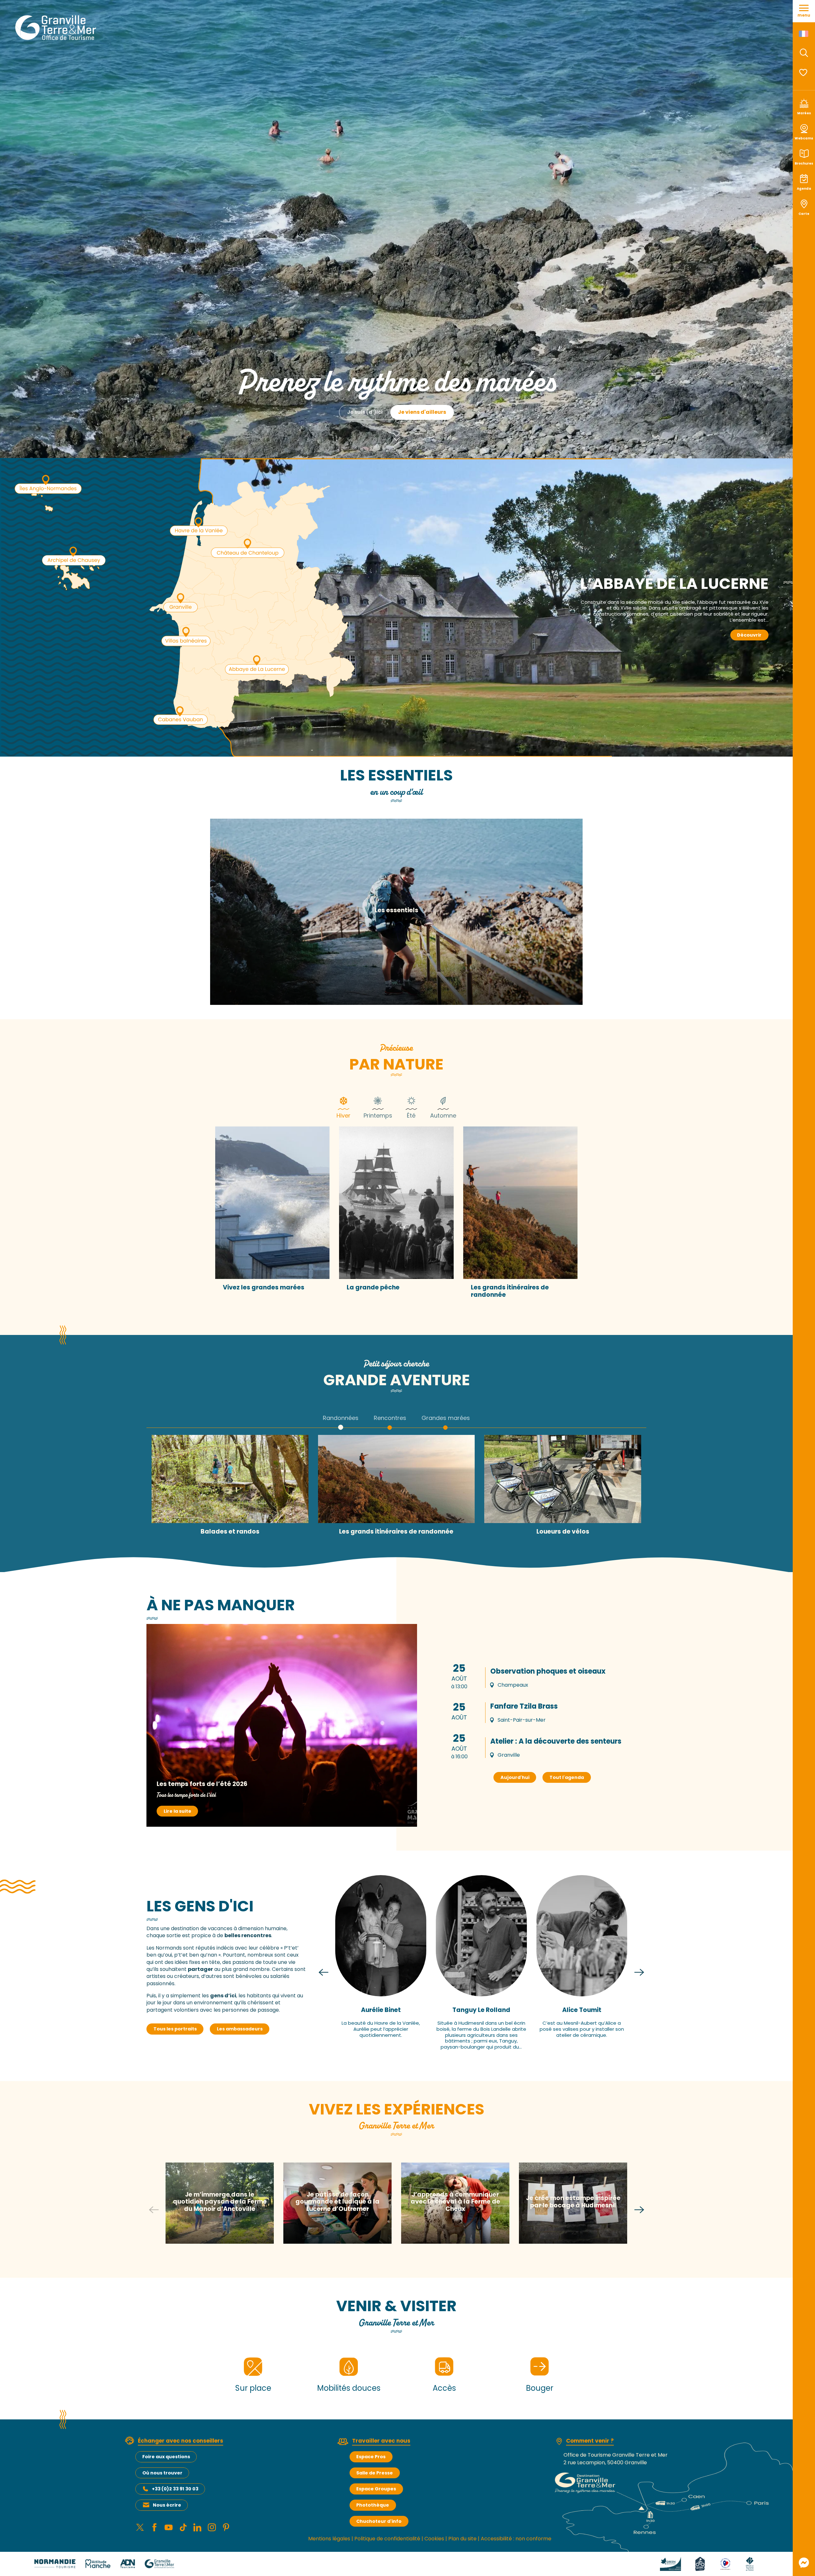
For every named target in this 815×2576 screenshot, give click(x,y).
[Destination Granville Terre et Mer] (57, 28)
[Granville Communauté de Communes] (159, 2563)
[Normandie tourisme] (55, 2563)
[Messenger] (804, 2563)
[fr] (804, 34)
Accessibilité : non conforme (516, 2539)
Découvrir (749, 635)
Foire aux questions (166, 2457)
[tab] (344, 1107)
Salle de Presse (375, 2473)
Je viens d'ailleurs (422, 412)
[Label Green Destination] (670, 2563)
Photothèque (373, 2505)
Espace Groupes (376, 2489)
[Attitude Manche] (98, 2563)
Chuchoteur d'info (379, 2521)
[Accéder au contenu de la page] (396, 442)
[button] (804, 53)
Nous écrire (167, 2505)
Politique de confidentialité (387, 2539)
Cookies (434, 2539)
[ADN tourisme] (128, 2563)
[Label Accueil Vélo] (700, 2563)
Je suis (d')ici (365, 412)
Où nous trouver (162, 2473)
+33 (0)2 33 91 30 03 (175, 2489)
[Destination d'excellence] (725, 2563)
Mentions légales (329, 2539)
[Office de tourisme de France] (750, 2563)
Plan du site (462, 2539)
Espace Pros (371, 2457)
